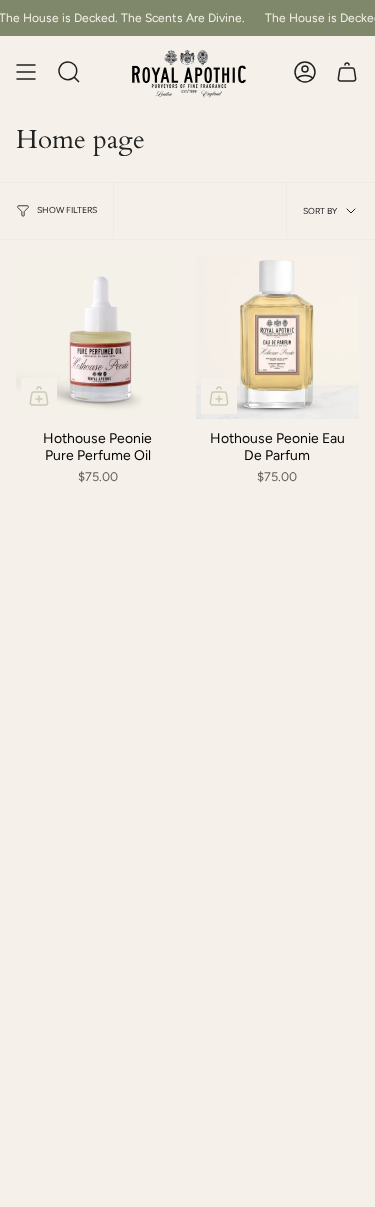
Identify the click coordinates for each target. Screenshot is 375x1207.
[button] (69, 72)
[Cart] (347, 72)
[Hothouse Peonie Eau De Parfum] (278, 338)
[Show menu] (26, 72)
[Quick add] (39, 396)
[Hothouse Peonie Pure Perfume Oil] (98, 338)
